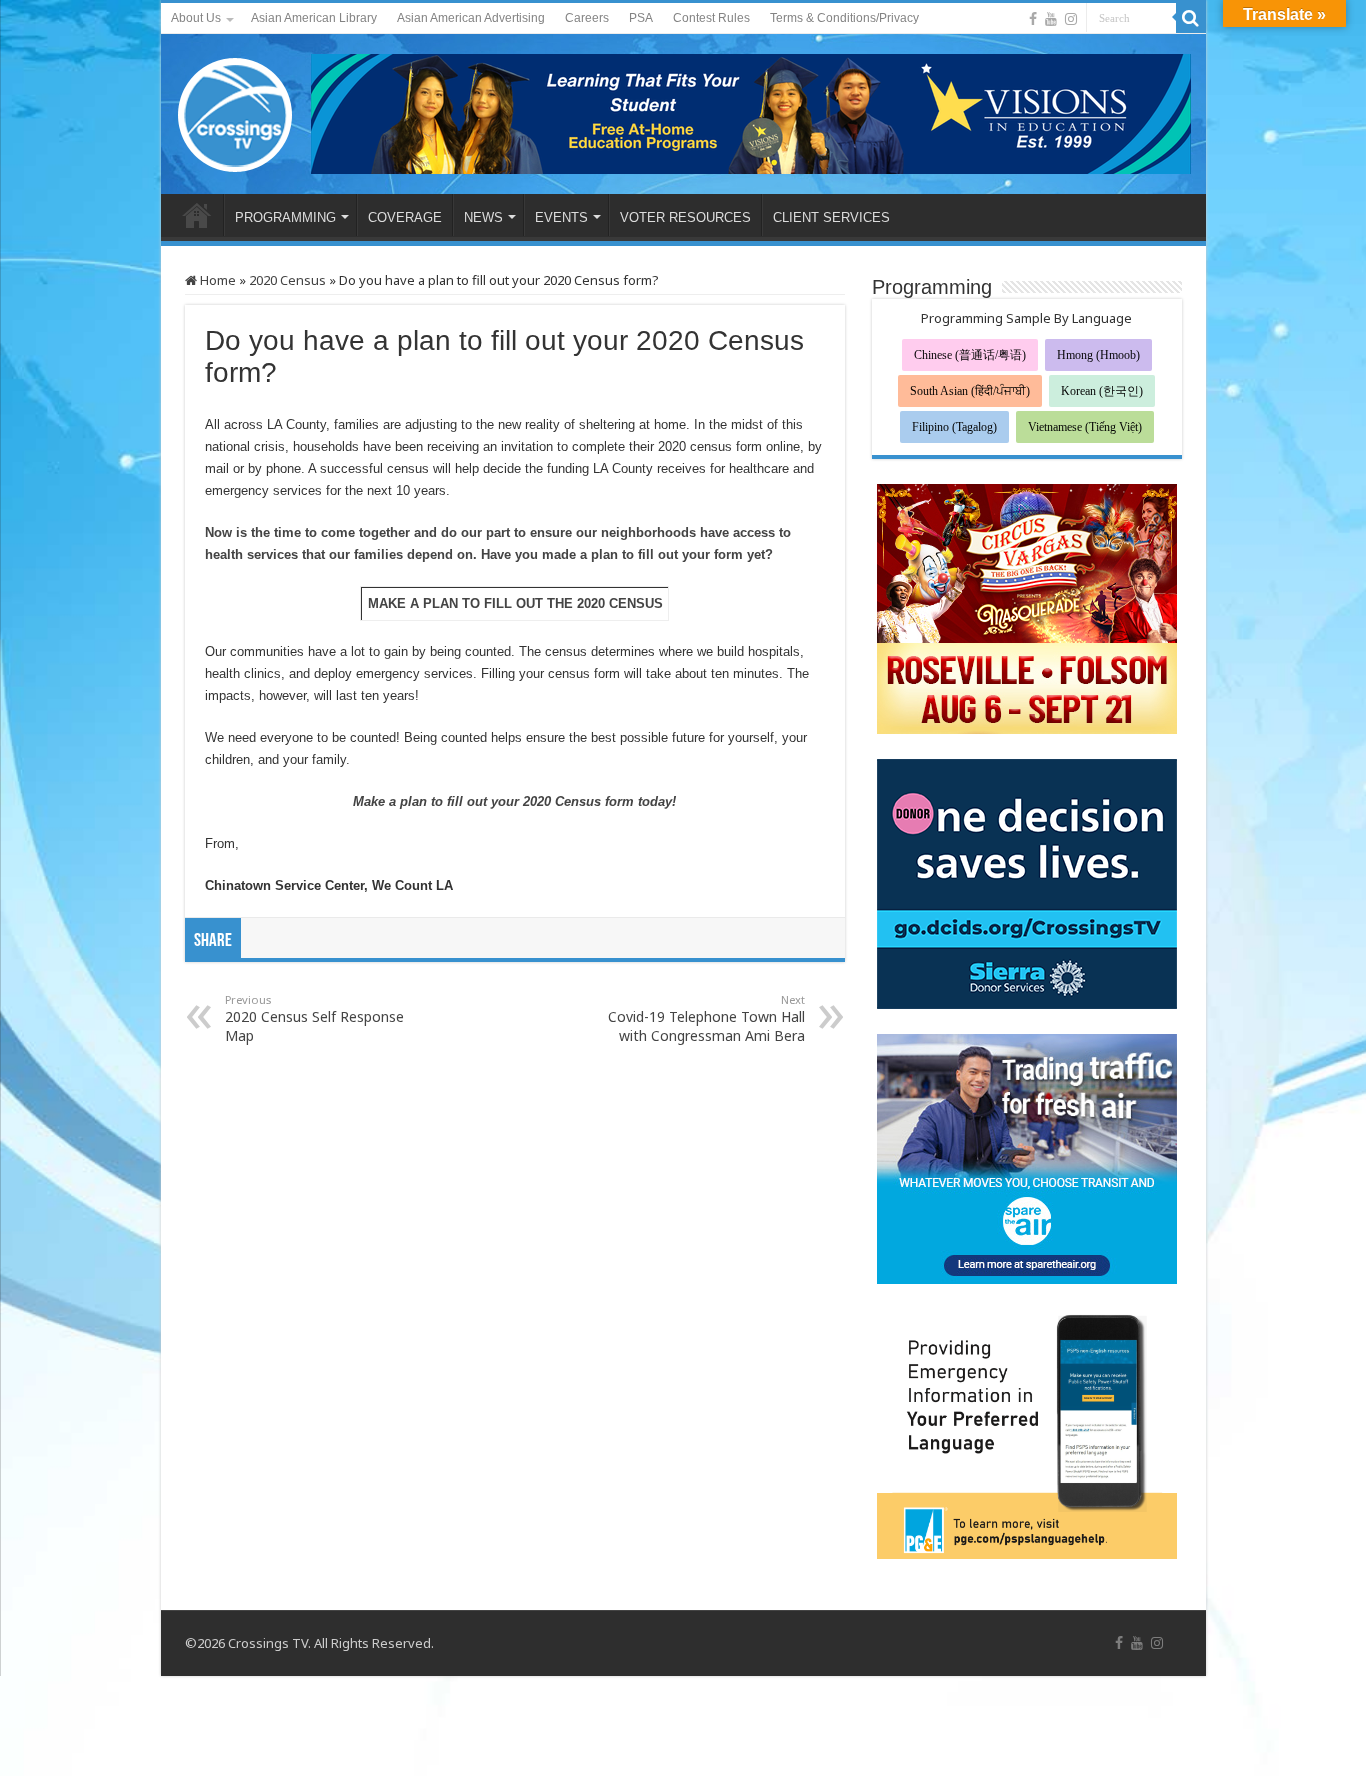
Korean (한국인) (1102, 391)
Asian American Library (314, 18)
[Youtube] (1051, 19)
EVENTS (561, 217)
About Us (196, 18)
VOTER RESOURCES (685, 217)
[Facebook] (1033, 19)
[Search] (1191, 18)
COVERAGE (405, 217)
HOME (197, 215)
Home (216, 280)
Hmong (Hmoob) (1098, 355)
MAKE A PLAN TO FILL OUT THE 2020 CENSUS (515, 603)
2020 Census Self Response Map (314, 1018)
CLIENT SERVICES (831, 217)
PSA (641, 18)
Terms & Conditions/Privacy (844, 18)
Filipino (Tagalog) (954, 427)
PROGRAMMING (285, 217)
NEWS (483, 217)
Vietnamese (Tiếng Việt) (1085, 427)
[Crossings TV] (236, 110)
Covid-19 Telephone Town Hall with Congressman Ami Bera (706, 1018)
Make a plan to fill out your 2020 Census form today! (514, 801)
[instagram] (1071, 19)
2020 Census (287, 280)
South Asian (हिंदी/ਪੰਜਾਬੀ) (970, 391)
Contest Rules (711, 18)
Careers (587, 18)
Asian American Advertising (471, 18)
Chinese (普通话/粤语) (970, 355)
